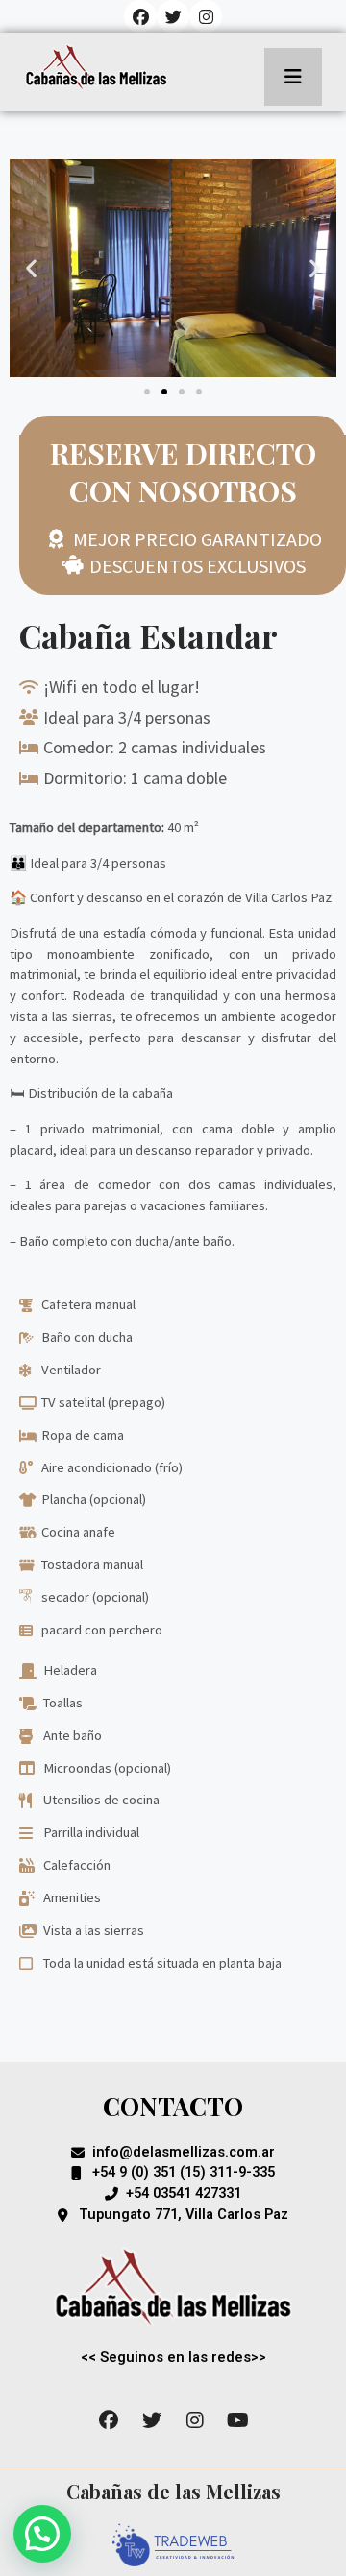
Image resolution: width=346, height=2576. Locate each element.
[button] (31, 268)
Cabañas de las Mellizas (173, 2491)
